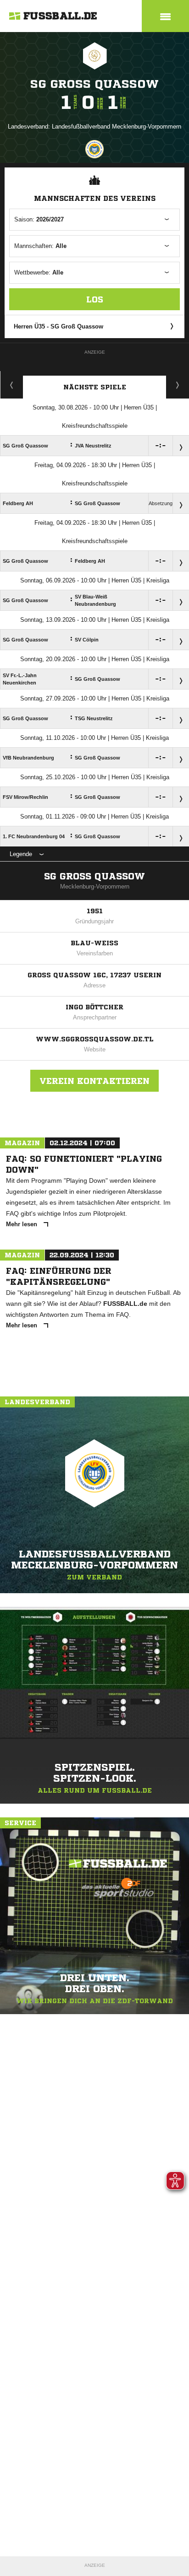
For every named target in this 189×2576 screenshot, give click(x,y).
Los (95, 299)
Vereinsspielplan (12, 385)
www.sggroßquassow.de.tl (95, 1039)
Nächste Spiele (95, 387)
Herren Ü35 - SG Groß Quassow (58, 326)
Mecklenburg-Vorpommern (95, 887)
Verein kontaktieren (94, 1081)
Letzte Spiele (178, 385)
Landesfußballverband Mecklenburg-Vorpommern (117, 127)
